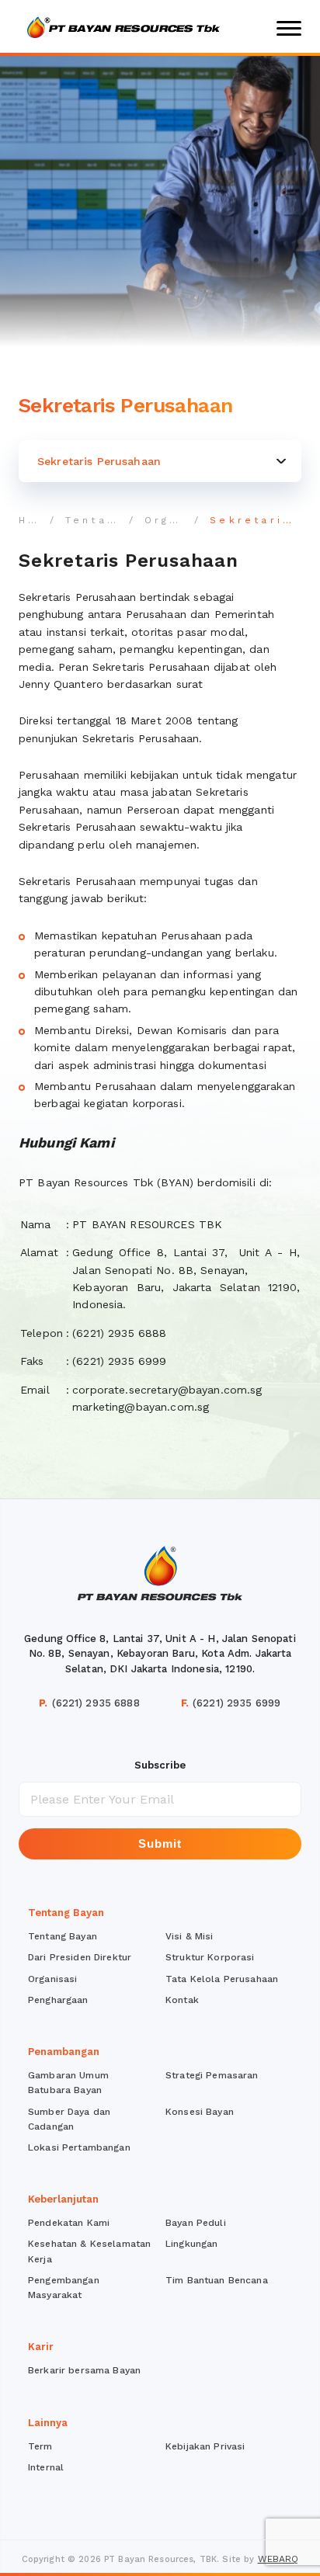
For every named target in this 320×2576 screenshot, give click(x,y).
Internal (46, 2467)
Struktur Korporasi (210, 1957)
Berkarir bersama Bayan (84, 2370)
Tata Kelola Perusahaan (222, 1979)
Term (40, 2446)
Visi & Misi (190, 1936)
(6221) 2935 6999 (231, 1703)
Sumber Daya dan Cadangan (69, 2119)
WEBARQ (278, 2559)
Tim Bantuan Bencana (217, 2280)
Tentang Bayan (120, 520)
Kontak (182, 2000)
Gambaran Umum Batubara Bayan (68, 2083)
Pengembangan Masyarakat (64, 2288)
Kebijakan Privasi (205, 2446)
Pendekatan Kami (69, 2223)
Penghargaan (58, 2000)
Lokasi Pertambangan (79, 2147)
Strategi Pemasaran (212, 2075)
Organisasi (184, 520)
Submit (160, 1843)
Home (39, 520)
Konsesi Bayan (200, 2112)
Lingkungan (191, 2244)
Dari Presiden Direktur (80, 1957)
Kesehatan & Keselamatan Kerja (89, 2251)
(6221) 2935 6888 (89, 1703)
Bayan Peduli (196, 2223)
